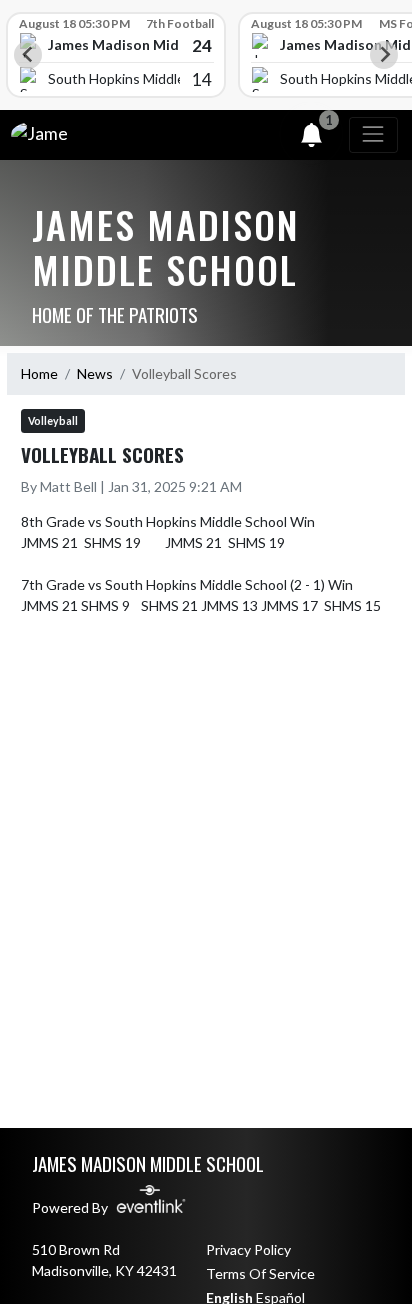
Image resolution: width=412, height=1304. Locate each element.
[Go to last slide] (28, 55)
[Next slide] (384, 55)
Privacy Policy (248, 1249)
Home (39, 373)
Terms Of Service (260, 1273)
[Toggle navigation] (373, 135)
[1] (312, 138)
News (95, 373)
